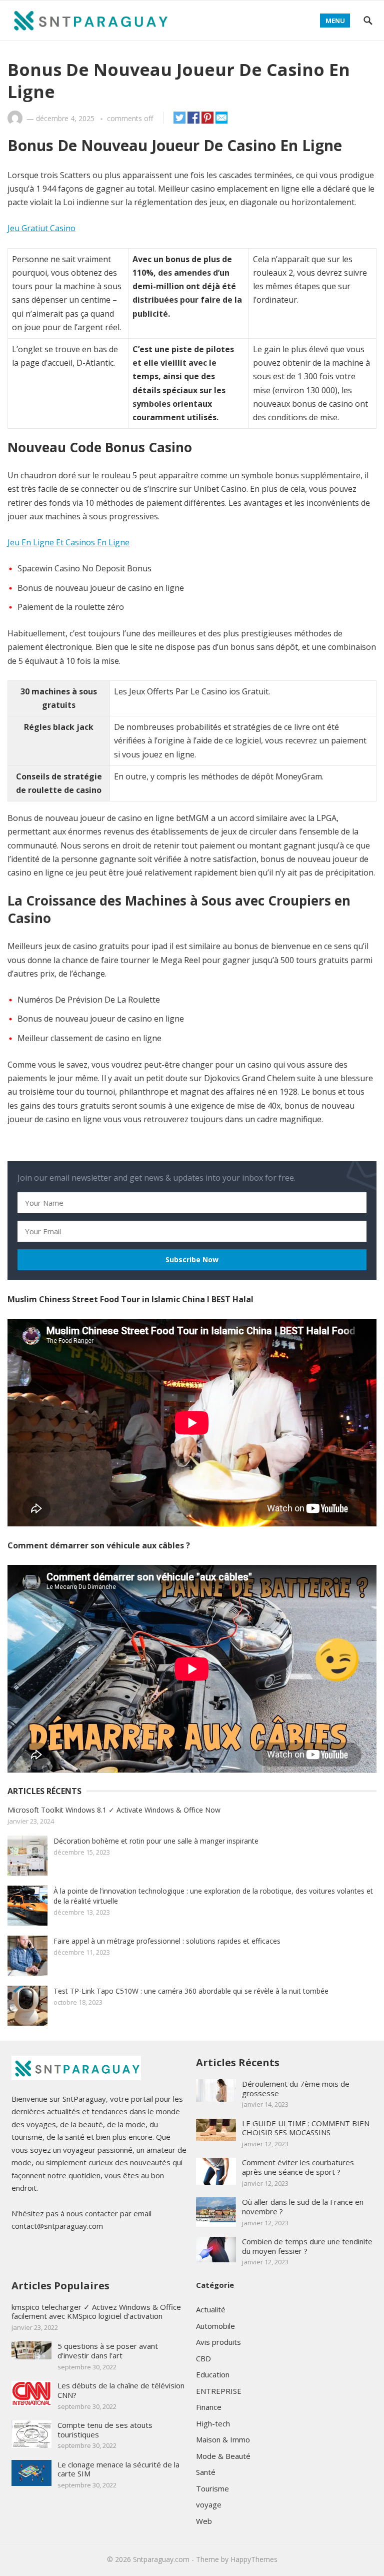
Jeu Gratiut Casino (41, 228)
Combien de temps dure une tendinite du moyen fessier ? (307, 2246)
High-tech (213, 2423)
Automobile (215, 2326)
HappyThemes (254, 2559)
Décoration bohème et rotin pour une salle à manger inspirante (156, 1841)
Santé (206, 2472)
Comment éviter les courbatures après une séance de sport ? (298, 2167)
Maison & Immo (223, 2439)
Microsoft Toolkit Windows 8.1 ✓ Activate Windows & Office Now (114, 1810)
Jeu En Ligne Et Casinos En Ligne (68, 542)
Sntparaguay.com (161, 2559)
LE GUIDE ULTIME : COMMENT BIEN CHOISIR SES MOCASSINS (306, 2128)
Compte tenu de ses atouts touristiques (105, 2430)
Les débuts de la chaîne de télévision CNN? (121, 2390)
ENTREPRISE (219, 2391)
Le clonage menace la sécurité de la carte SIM (118, 2469)
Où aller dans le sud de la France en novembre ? (303, 2207)
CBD (203, 2358)
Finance (209, 2407)
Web (204, 2521)
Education (213, 2374)
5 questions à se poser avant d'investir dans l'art (108, 2351)
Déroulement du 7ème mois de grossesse (296, 2088)
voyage (209, 2504)
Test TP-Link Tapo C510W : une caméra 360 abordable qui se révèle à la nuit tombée (191, 1991)
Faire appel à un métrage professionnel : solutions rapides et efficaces (167, 1941)
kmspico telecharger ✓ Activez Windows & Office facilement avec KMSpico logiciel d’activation (96, 2312)
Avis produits (218, 2342)
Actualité (211, 2309)
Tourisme (212, 2488)
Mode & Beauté (223, 2456)
